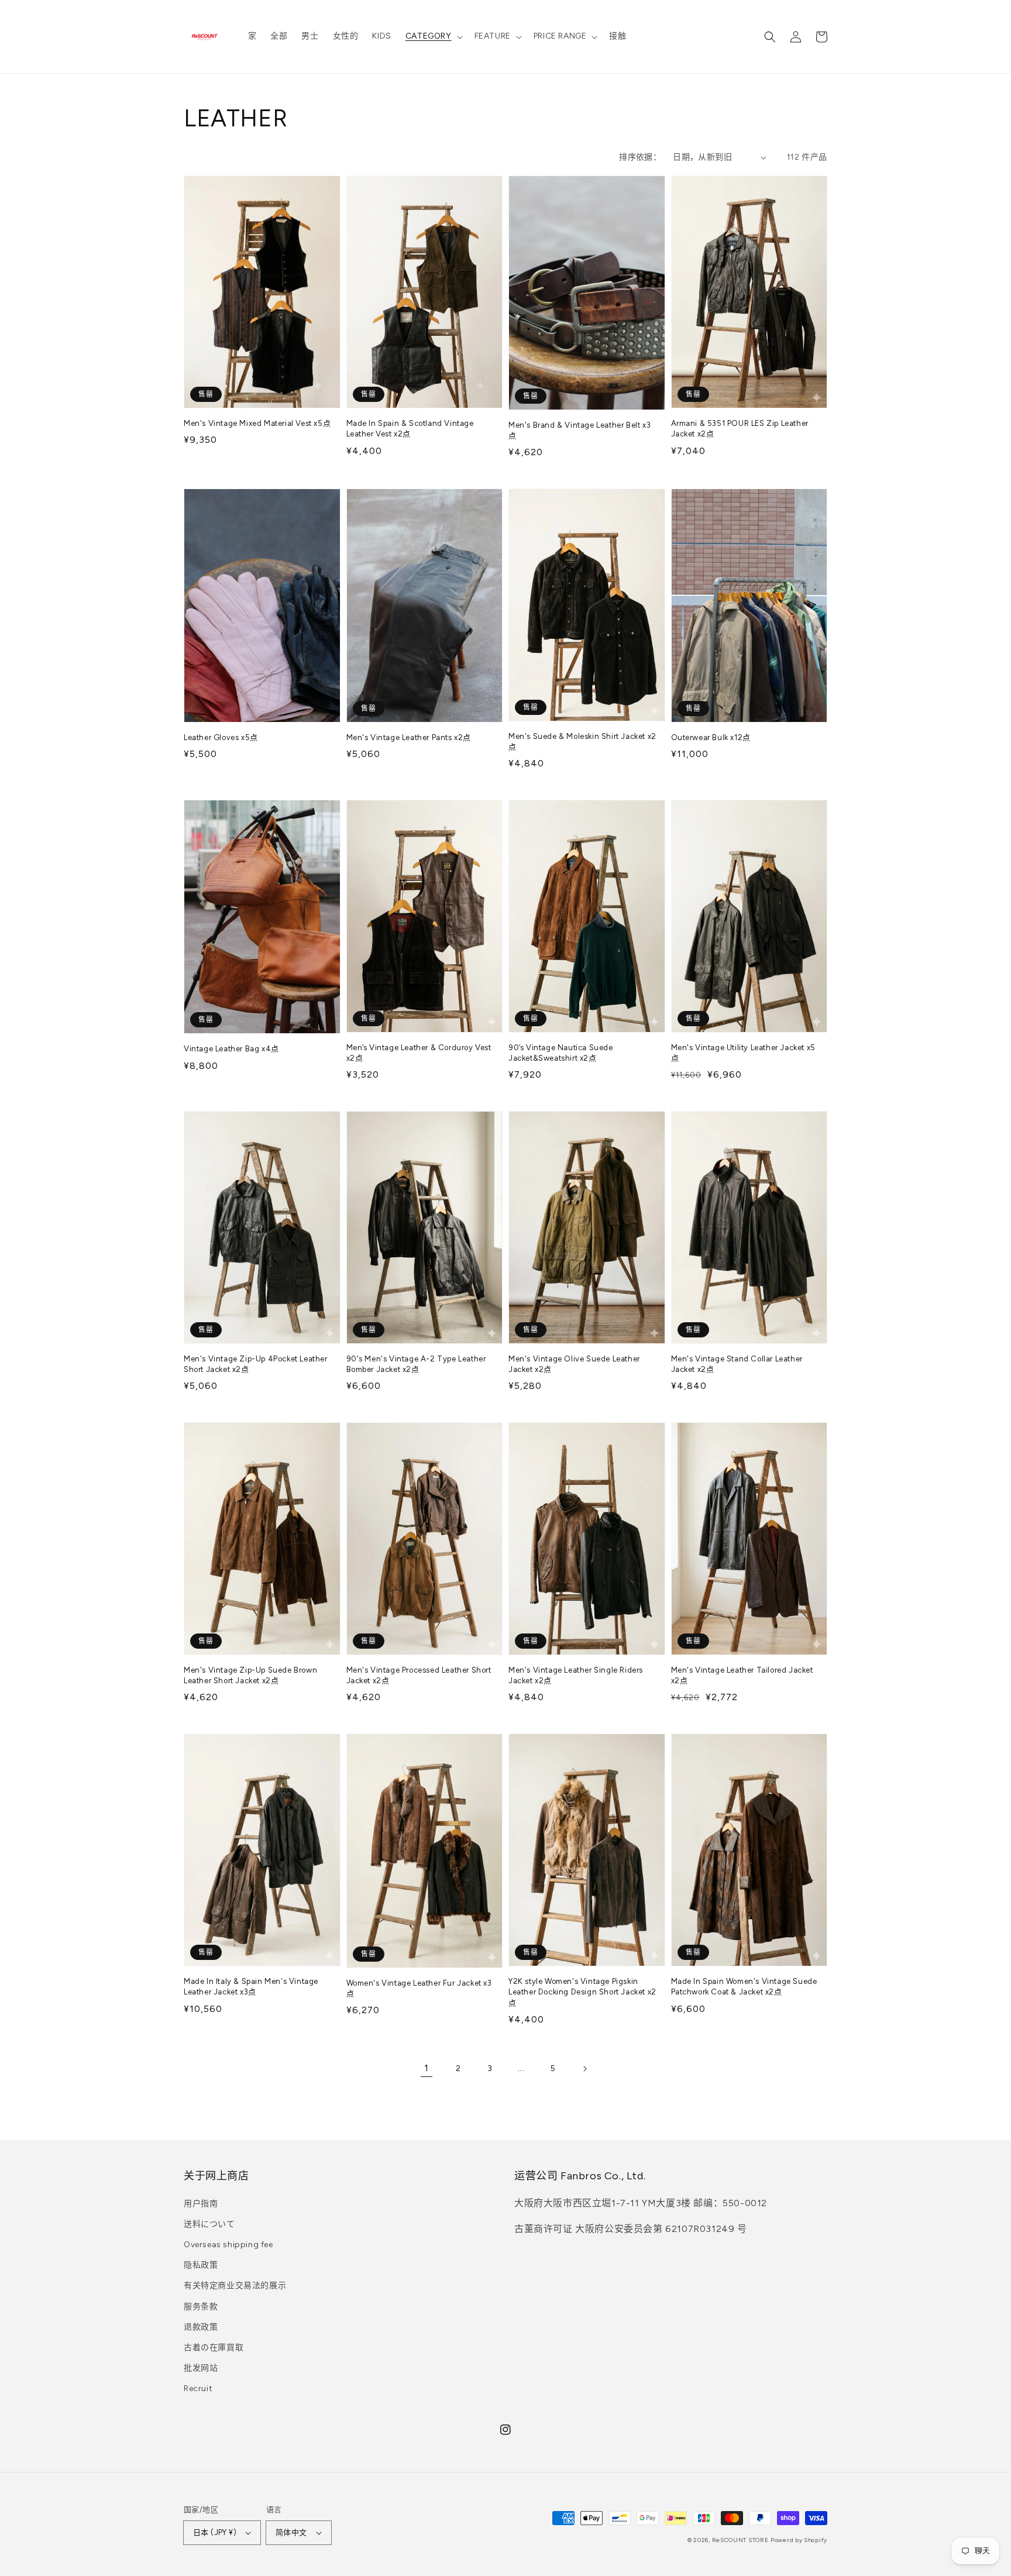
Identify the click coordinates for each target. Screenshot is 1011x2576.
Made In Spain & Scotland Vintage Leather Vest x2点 (410, 429)
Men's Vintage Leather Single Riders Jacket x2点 (576, 1675)
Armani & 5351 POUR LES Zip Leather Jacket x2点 (740, 429)
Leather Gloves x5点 (221, 737)
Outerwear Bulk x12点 (711, 737)
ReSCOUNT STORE (740, 2540)
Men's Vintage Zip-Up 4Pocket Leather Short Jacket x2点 (256, 1364)
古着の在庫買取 (214, 2348)
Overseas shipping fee (228, 2245)
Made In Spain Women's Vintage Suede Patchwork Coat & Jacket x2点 (744, 1987)
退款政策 (201, 2327)
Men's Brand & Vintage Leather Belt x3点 (580, 430)
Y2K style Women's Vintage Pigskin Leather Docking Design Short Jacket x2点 (582, 1992)
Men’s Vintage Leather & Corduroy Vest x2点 (419, 1053)
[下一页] (584, 2069)
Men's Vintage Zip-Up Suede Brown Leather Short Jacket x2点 (250, 1675)
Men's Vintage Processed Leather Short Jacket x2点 (419, 1675)
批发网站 (201, 2368)
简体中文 (291, 2532)
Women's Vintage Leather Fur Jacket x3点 (419, 1988)
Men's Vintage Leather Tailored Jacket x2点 (742, 1675)
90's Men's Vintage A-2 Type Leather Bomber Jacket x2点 (416, 1364)
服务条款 (201, 2307)
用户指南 (201, 2204)
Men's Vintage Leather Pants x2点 (409, 737)
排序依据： (640, 157)
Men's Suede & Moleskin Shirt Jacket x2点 (582, 742)
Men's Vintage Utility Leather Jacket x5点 (743, 1053)
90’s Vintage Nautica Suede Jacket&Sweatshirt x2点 (561, 1053)
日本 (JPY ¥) (215, 2532)
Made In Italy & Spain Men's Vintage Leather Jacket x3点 (251, 1987)
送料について (209, 2224)
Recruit (198, 2388)
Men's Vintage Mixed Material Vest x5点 (257, 423)
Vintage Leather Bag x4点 (231, 1049)
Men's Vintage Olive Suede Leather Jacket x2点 (574, 1364)
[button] (433, 36)
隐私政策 (201, 2265)
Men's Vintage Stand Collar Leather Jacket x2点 (737, 1364)
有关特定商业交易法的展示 (235, 2286)
